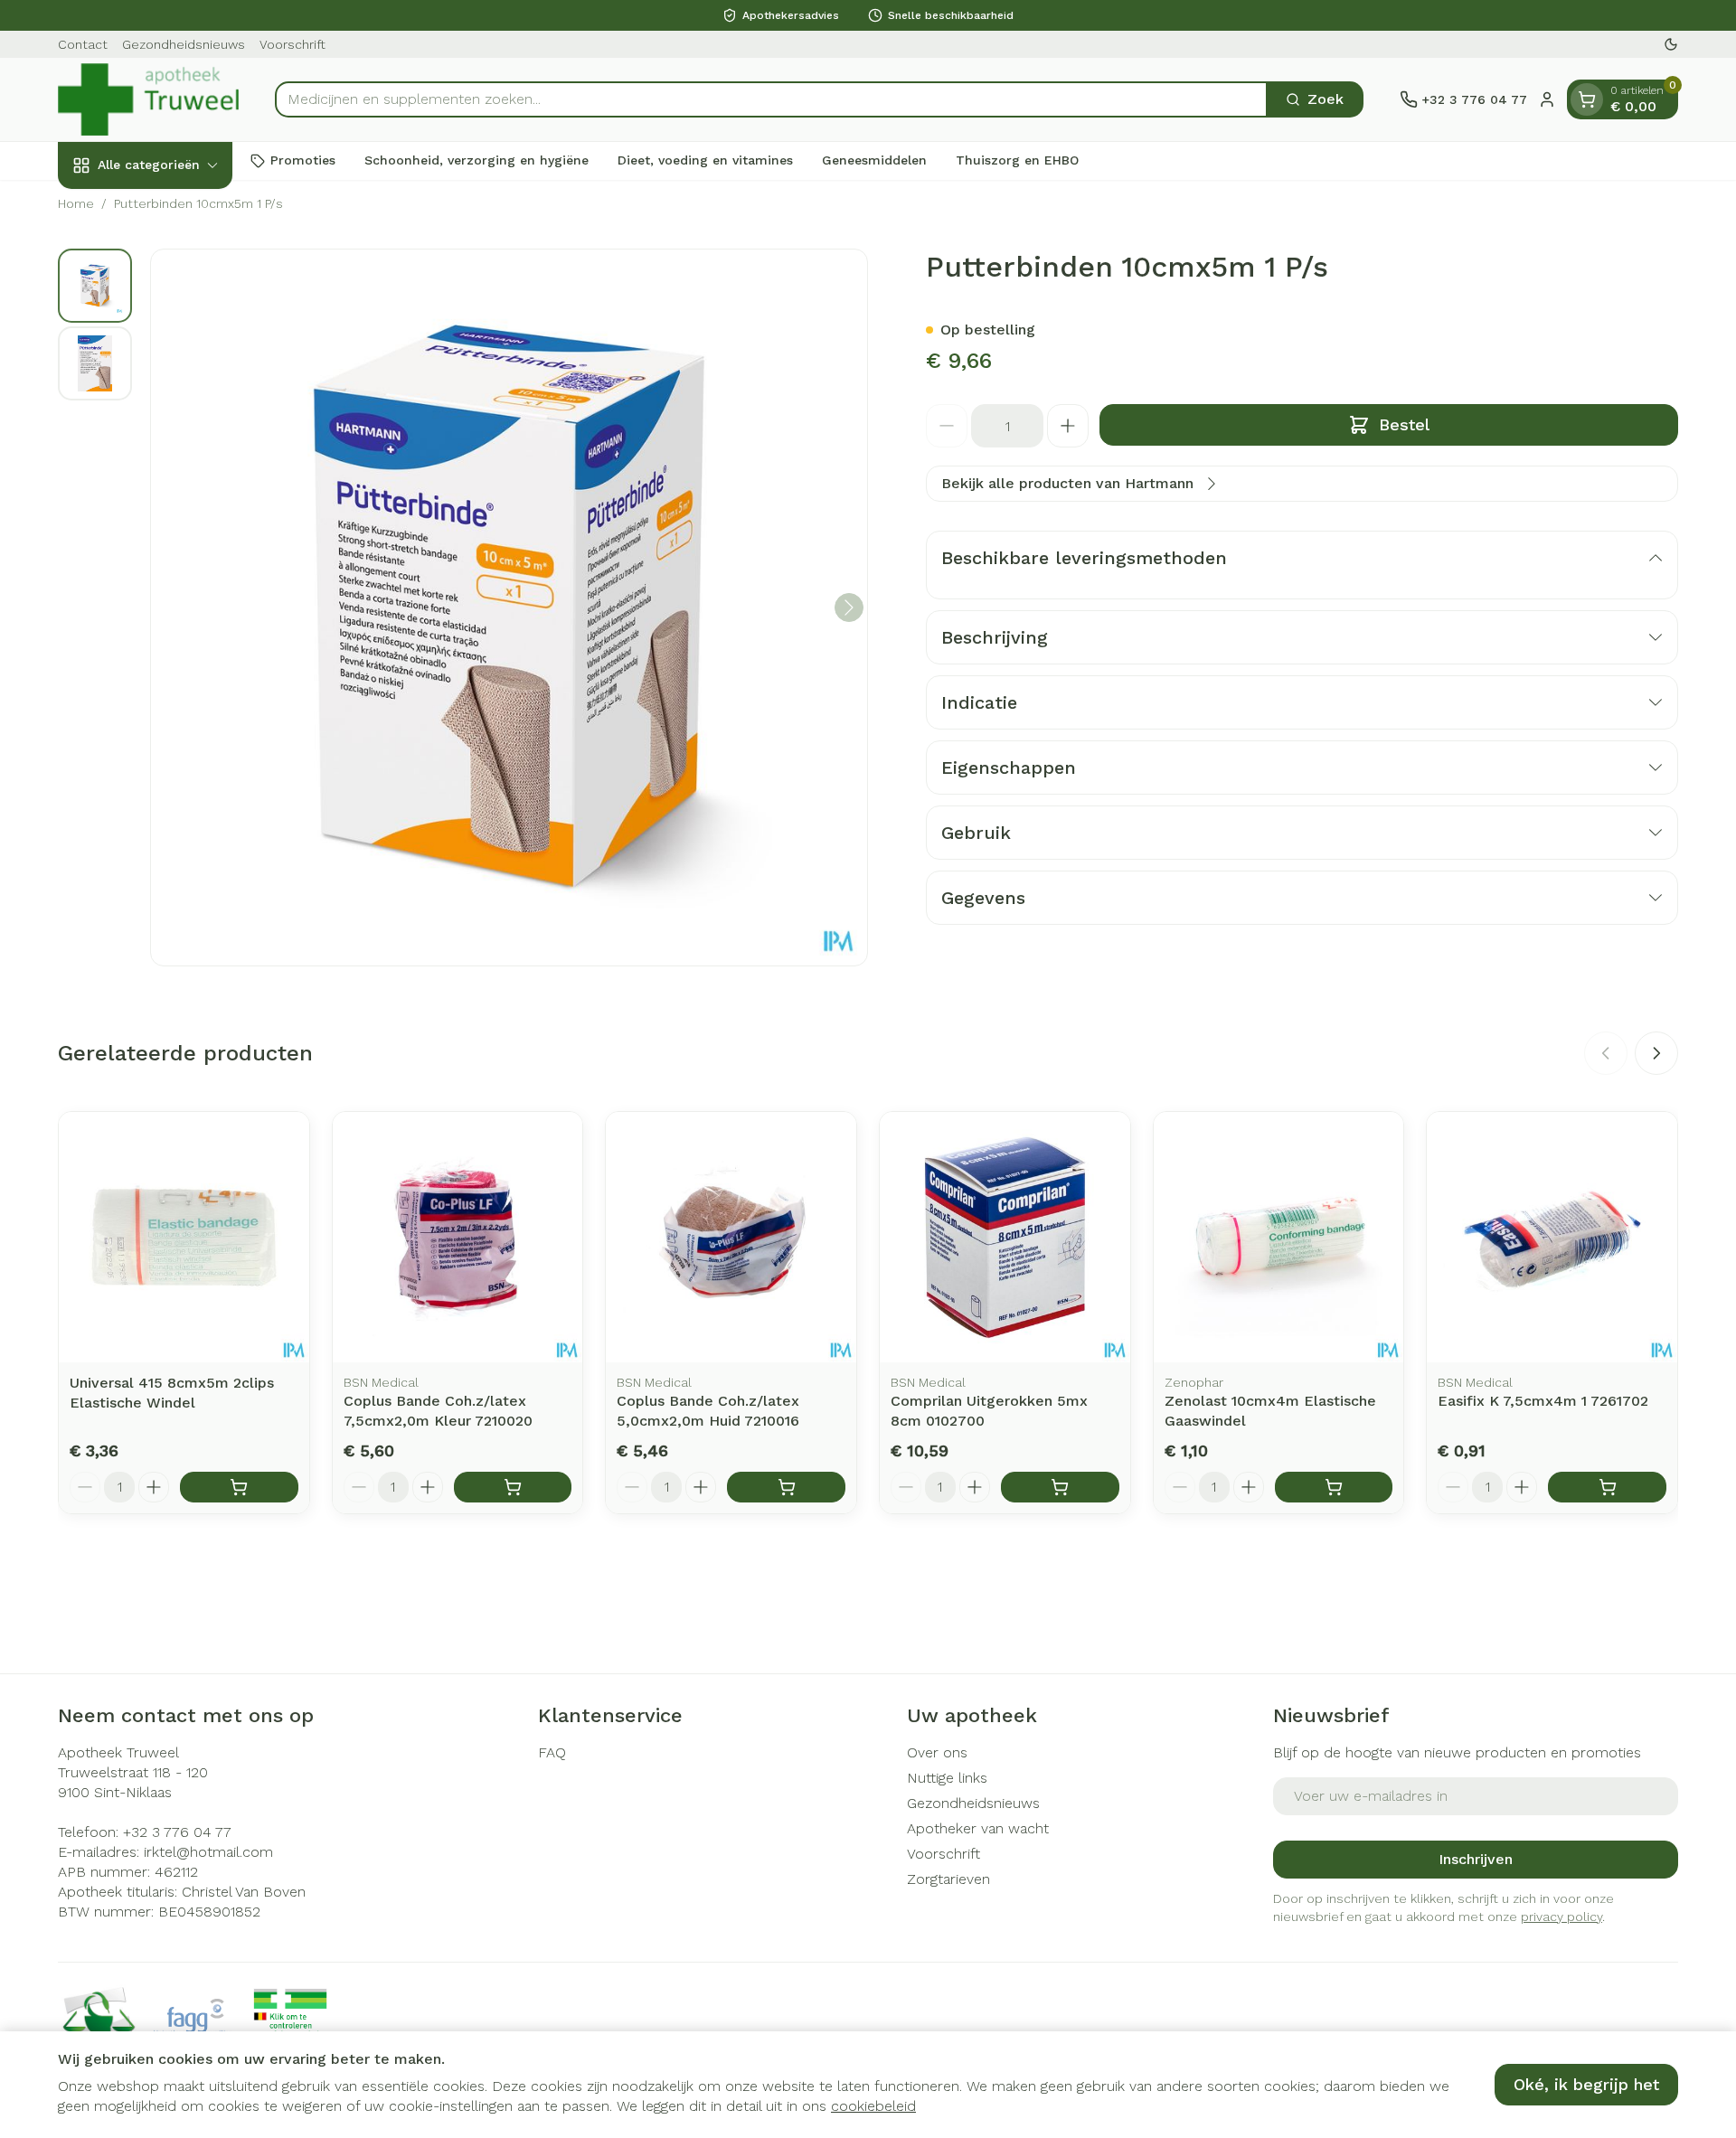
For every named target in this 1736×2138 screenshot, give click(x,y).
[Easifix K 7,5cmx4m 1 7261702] (1552, 1237)
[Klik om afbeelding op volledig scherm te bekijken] (509, 607)
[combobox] (771, 99)
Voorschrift (292, 44)
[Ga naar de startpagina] (148, 99)
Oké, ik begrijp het (1586, 2084)
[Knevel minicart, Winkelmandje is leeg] (1587, 99)
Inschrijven (1476, 1859)
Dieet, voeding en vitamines (705, 160)
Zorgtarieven (948, 1879)
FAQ (552, 1752)
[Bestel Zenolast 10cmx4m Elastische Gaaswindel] (1334, 1487)
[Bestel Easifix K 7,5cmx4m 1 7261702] (1607, 1487)
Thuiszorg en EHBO (1017, 160)
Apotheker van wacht (978, 1828)
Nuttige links (947, 1778)
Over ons (937, 1752)
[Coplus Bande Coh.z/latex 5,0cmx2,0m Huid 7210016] (731, 1237)
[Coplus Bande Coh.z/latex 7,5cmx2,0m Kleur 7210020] (458, 1237)
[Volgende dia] (1656, 1053)
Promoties (303, 160)
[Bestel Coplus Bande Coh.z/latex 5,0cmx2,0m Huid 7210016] (786, 1487)
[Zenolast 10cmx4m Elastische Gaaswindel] (1279, 1237)
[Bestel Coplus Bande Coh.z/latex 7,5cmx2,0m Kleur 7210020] (513, 1487)
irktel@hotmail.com (208, 1852)
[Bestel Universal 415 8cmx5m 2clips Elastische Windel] (239, 1487)
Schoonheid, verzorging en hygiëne (476, 160)
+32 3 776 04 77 (177, 1832)
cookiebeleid (873, 2106)
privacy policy (1561, 1917)
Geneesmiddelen (874, 160)
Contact (83, 44)
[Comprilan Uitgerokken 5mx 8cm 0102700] (1005, 1237)
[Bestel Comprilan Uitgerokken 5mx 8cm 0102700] (1060, 1487)
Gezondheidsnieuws (184, 44)
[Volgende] (849, 607)
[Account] (1547, 99)
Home (76, 203)
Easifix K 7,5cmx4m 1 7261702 (1543, 1401)
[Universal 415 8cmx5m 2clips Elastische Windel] (184, 1237)
